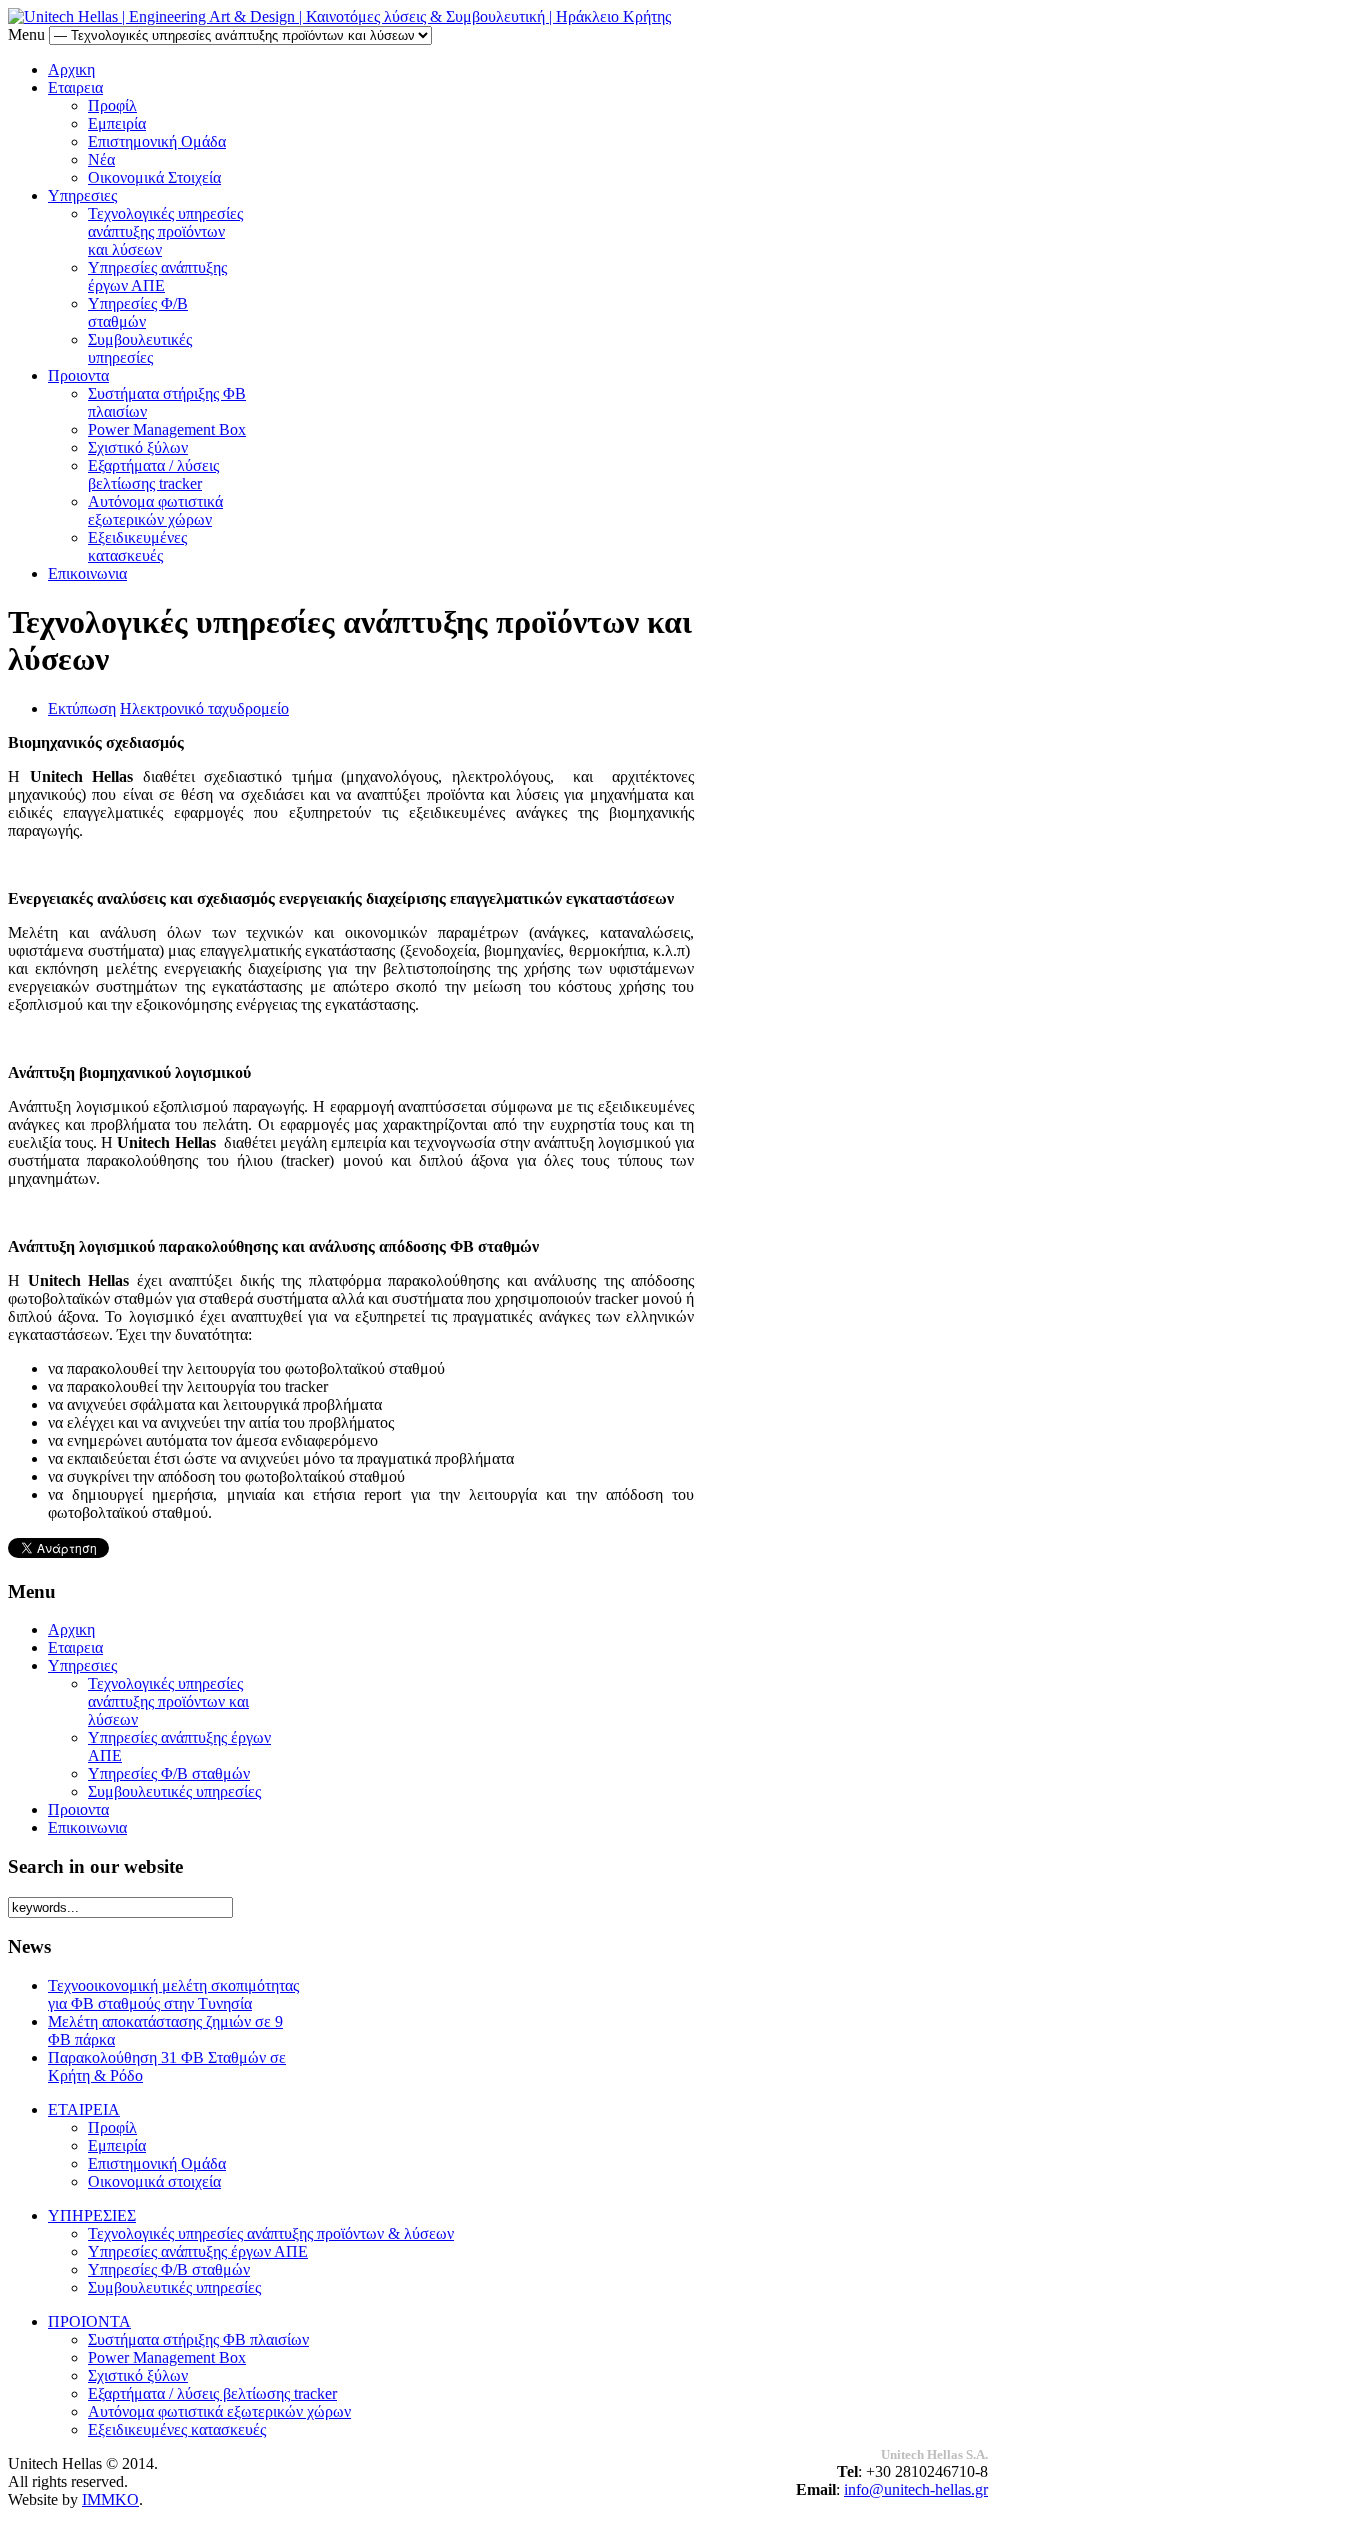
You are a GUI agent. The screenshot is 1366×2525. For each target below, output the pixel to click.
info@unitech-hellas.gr (916, 2489)
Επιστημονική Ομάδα (157, 141)
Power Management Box (167, 429)
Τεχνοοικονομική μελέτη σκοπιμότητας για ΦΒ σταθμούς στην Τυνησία (173, 1994)
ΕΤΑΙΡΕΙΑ (84, 2109)
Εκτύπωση (82, 708)
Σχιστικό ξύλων (138, 447)
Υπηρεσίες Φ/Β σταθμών (138, 312)
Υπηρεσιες (82, 195)
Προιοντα (78, 375)
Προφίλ (112, 105)
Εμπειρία (117, 123)
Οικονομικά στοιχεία (154, 2181)
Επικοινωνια (87, 573)
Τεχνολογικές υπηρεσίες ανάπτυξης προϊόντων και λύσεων (165, 231)
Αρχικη (71, 69)
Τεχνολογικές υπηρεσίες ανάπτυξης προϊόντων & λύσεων (271, 2233)
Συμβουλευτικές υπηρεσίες (140, 348)
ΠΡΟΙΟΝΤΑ (89, 2321)
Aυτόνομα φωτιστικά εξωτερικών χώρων (155, 510)
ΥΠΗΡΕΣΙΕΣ (92, 2215)
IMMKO (110, 2499)
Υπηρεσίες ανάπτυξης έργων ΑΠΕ (157, 276)
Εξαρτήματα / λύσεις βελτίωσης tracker (153, 474)
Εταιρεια (75, 87)
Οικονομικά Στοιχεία (154, 177)
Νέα (101, 159)
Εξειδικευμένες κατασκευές (137, 546)
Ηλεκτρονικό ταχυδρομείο (204, 708)
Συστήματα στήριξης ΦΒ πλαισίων (198, 2339)
